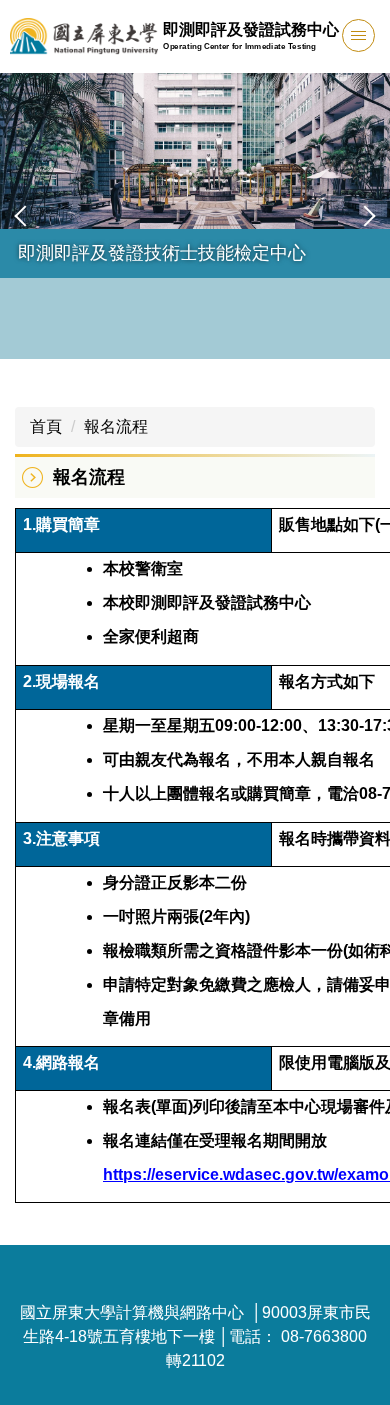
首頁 (46, 426)
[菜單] (358, 35)
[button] (25, 216)
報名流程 (116, 426)
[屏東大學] (84, 36)
